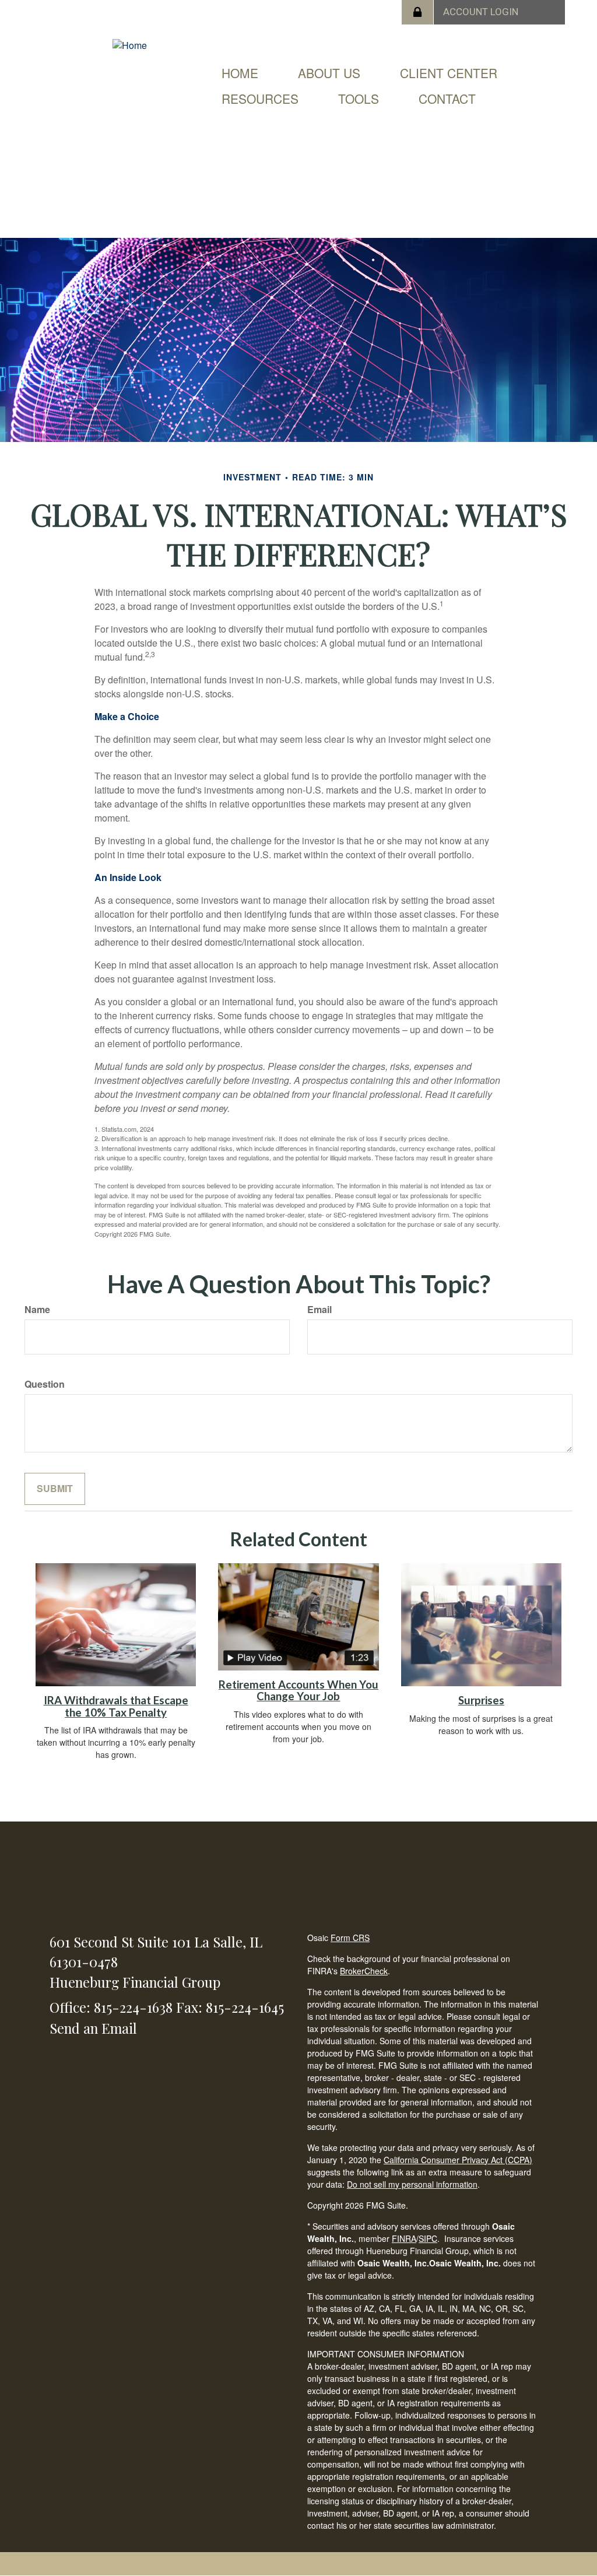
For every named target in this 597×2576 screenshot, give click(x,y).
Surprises (481, 1700)
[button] (329, 73)
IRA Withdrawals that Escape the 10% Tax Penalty (116, 1706)
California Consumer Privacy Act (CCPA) (458, 2160)
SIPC (428, 2238)
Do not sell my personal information (412, 2184)
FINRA (404, 2238)
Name (37, 1310)
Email (319, 1310)
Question (45, 1384)
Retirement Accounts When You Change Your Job (298, 1691)
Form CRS (350, 1938)
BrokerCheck (364, 1971)
